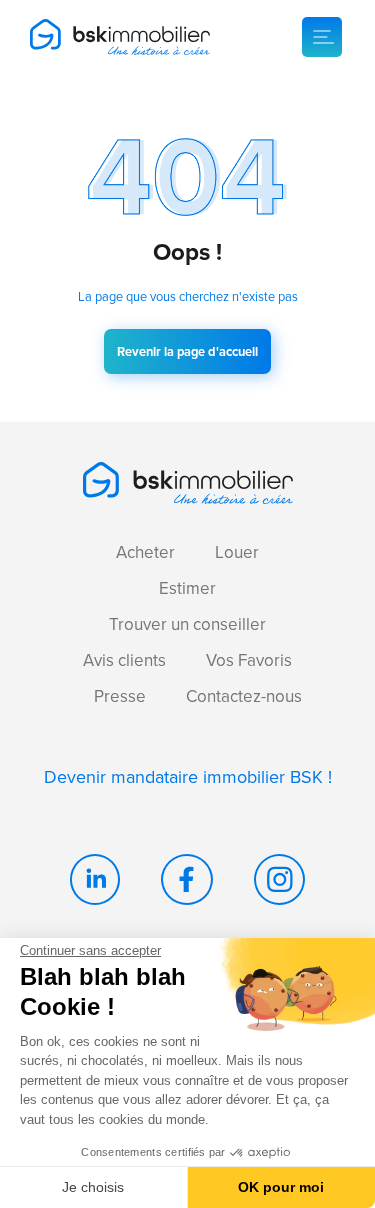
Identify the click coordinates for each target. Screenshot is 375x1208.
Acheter (145, 552)
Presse (120, 696)
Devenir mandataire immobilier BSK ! (188, 776)
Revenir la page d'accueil (187, 351)
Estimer (187, 588)
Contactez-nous (244, 696)
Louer (237, 552)
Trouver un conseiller (187, 624)
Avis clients (124, 660)
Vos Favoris (249, 660)
